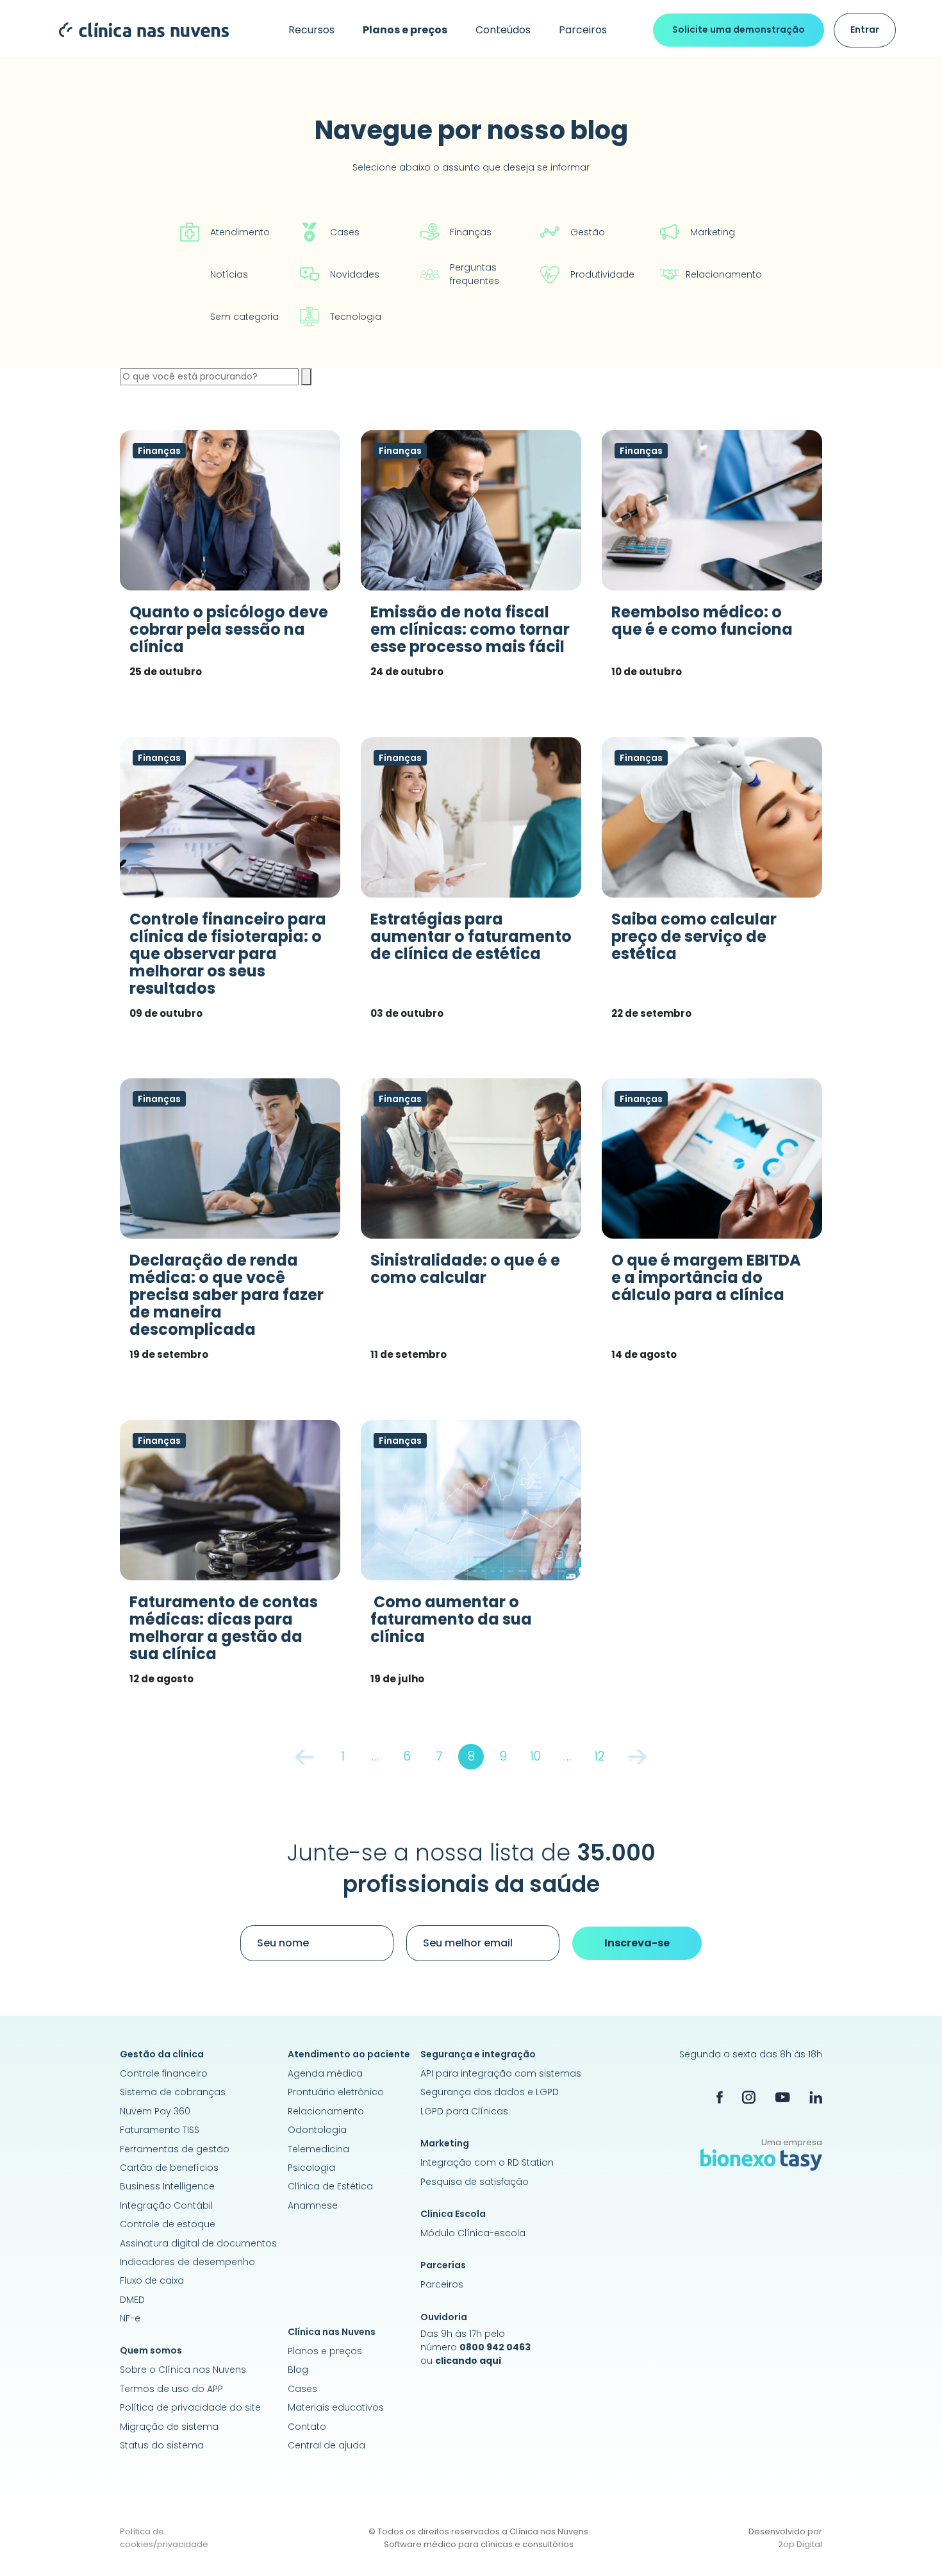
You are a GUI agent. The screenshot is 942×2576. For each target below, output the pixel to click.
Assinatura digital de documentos (198, 2243)
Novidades (355, 274)
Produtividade (602, 274)
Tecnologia (356, 317)
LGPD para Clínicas (464, 2111)
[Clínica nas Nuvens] (137, 29)
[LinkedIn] (816, 2097)
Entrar (865, 29)
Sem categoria (244, 317)
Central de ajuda (326, 2445)
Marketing (713, 232)
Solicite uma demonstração (739, 29)
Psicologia (311, 2168)
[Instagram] (749, 2097)
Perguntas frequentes (475, 274)
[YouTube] (782, 2097)
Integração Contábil (166, 2205)
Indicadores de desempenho (187, 2262)
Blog (298, 2370)
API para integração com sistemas (501, 2073)
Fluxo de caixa (152, 2280)
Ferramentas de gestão (175, 2149)
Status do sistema (162, 2445)
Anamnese (313, 2205)
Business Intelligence (167, 2186)
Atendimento (240, 232)
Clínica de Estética (330, 2186)
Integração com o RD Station (487, 2162)
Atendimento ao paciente (349, 2054)
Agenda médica (325, 2073)
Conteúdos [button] (503, 30)
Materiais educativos (336, 2407)
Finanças (471, 232)
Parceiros (583, 30)
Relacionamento (724, 274)
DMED (132, 2300)
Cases (345, 232)
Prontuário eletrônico (336, 2092)
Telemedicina (318, 2149)
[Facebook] (720, 2097)
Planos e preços (325, 2351)
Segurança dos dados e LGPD (490, 2092)
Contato (307, 2427)
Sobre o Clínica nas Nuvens (183, 2370)
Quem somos (151, 2350)
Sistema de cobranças (173, 2092)
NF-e (130, 2318)
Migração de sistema (169, 2427)
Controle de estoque (168, 2224)
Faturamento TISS (160, 2130)
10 (535, 1756)
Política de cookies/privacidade (164, 2538)
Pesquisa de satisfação (475, 2182)
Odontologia (317, 2130)
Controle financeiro (164, 2073)
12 (599, 1756)
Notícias (229, 274)
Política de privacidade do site (190, 2407)
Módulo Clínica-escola (473, 2233)
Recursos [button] (311, 30)
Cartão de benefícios (169, 2168)
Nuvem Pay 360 (155, 2111)
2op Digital (800, 2544)
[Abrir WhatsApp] (910, 2544)
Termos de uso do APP (171, 2389)
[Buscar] (306, 377)
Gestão (588, 232)
